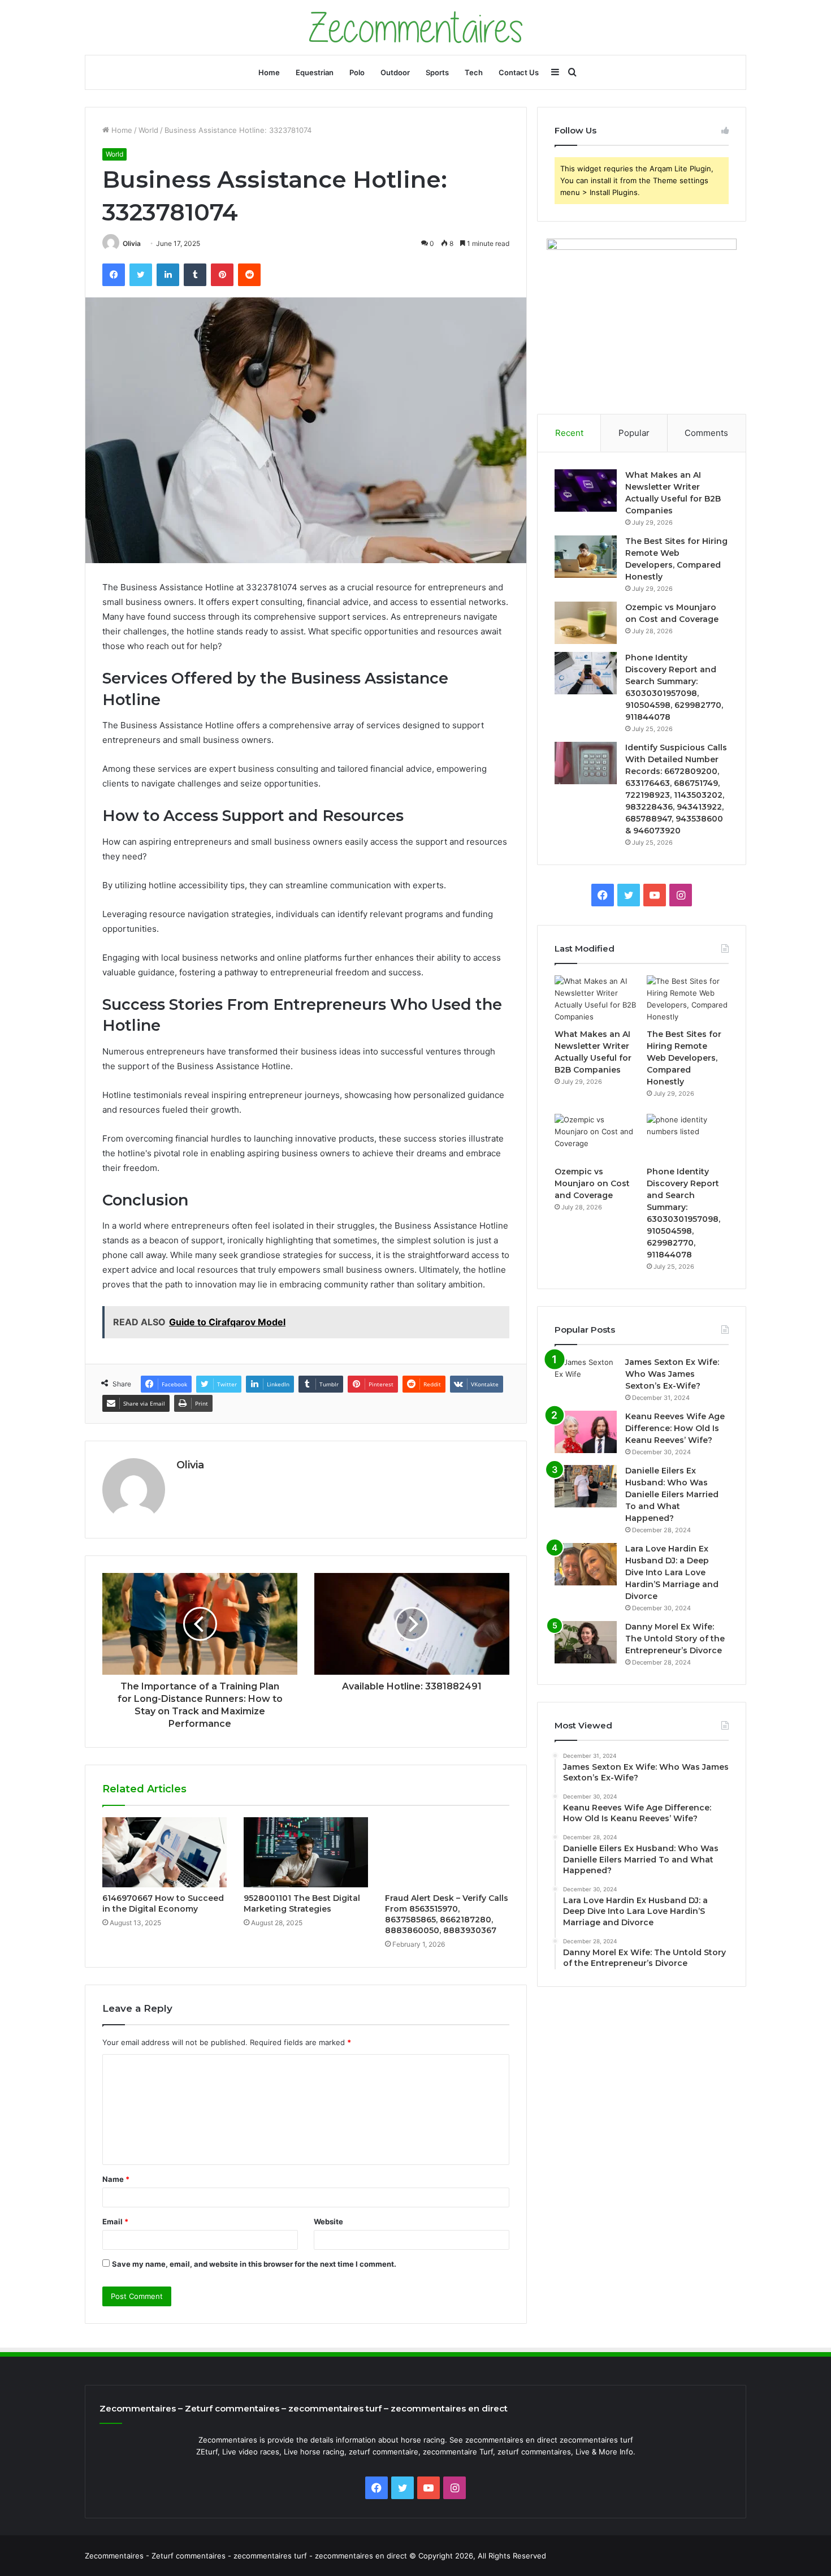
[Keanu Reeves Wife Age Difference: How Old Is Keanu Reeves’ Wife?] (586, 1432)
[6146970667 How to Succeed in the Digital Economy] (165, 1852)
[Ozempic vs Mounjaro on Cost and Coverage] (586, 623)
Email (115, 2221)
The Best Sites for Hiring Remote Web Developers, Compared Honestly (684, 1058)
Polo (357, 72)
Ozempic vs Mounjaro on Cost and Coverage (592, 1183)
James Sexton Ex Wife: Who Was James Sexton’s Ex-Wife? (672, 1374)
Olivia (132, 243)
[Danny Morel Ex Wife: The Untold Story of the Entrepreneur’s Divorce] (586, 1642)
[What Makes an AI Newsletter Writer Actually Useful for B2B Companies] (586, 490)
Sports (437, 72)
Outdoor (395, 72)
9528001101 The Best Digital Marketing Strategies (302, 1903)
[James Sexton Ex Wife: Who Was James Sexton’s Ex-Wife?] (586, 1378)
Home (269, 72)
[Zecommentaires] (416, 27)
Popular (634, 433)
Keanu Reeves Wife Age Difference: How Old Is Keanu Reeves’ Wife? (675, 1428)
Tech (474, 72)
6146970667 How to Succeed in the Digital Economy (163, 1903)
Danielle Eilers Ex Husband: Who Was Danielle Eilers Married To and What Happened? (672, 1494)
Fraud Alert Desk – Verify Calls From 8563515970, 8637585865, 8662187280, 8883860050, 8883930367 (447, 1914)
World (148, 130)
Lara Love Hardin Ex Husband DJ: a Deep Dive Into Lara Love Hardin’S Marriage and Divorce (672, 1572)
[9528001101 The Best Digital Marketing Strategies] (306, 1852)
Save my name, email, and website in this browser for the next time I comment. (254, 2264)
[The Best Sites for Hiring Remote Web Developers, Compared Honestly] (586, 557)
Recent (569, 433)
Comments (706, 433)
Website (328, 2221)
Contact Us (519, 72)
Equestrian (315, 72)
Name (116, 2179)
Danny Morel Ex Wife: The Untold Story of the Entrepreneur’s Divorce (675, 1639)
